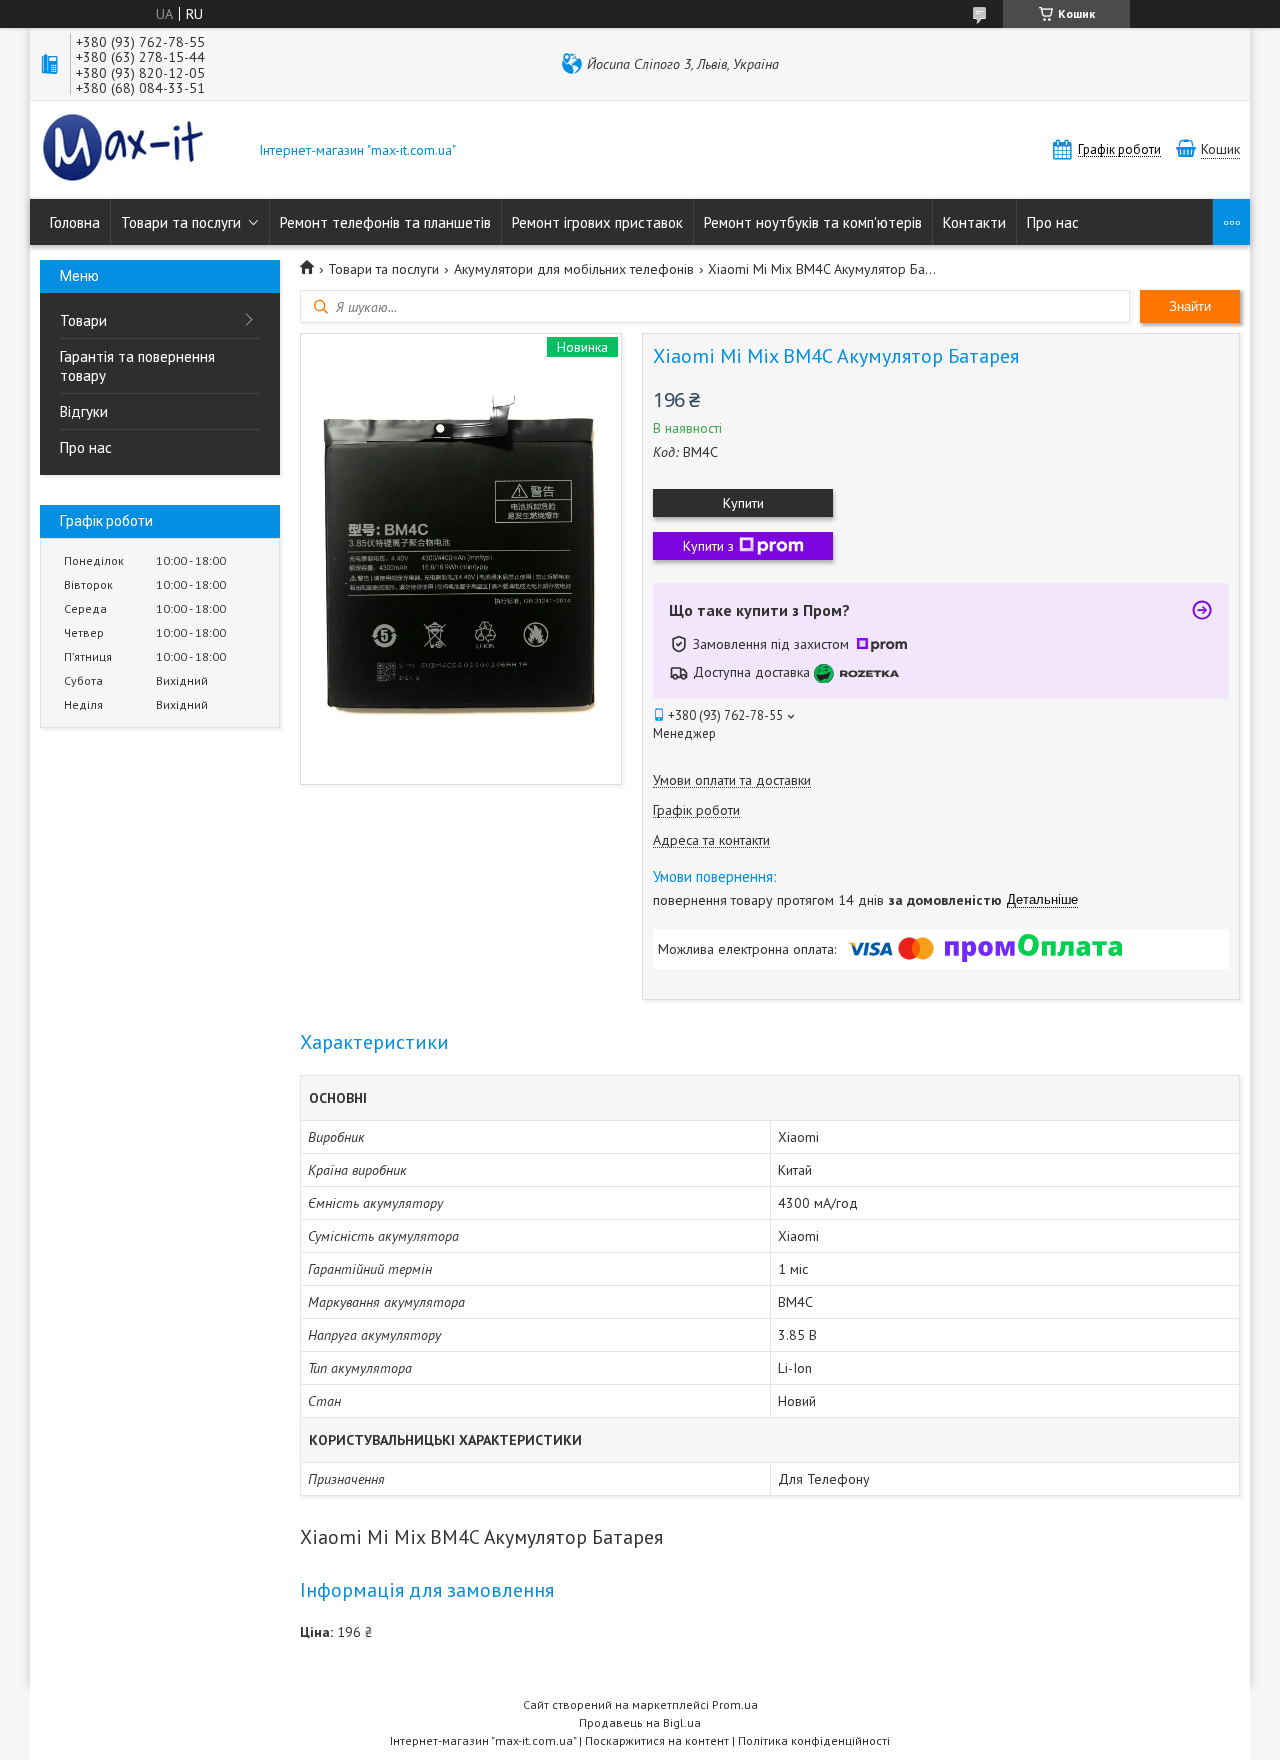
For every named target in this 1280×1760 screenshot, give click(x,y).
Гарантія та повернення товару (137, 366)
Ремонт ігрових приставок (597, 222)
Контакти (974, 222)
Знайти (1190, 306)
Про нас (1053, 222)
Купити (743, 503)
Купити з (708, 546)
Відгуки (84, 411)
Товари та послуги (181, 222)
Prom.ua (735, 1704)
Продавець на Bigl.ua (640, 1722)
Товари (83, 320)
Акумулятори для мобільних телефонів (574, 269)
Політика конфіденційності (814, 1740)
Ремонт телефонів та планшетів (385, 222)
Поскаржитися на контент (657, 1740)
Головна (75, 222)
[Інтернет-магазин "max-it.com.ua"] (140, 150)
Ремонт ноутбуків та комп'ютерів (813, 222)
